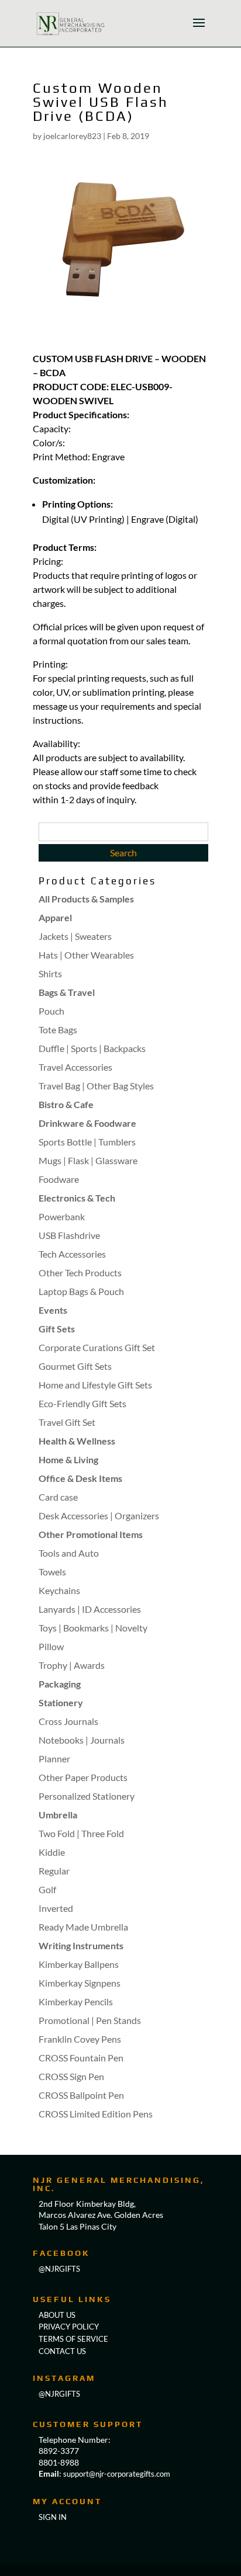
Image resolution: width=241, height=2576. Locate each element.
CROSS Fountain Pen (81, 2058)
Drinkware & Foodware (87, 1123)
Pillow (51, 1646)
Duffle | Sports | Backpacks (92, 1048)
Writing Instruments (81, 1945)
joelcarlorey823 (72, 136)
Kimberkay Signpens (80, 1983)
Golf (47, 1889)
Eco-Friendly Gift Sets (82, 1403)
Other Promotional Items (91, 1534)
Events (53, 1310)
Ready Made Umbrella (83, 1927)
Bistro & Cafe (66, 1104)
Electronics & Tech (77, 1198)
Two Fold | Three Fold (81, 1833)
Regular (54, 1871)
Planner (54, 1759)
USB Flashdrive (69, 1235)
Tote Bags (58, 1030)
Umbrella (58, 1815)
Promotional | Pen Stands (90, 2020)
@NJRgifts (59, 2269)
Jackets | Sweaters (75, 936)
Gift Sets (57, 1329)
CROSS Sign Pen (71, 2076)
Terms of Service (73, 2339)
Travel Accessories (75, 1067)
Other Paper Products (83, 1777)
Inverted (56, 1908)
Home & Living (68, 1459)
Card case (58, 1497)
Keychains (59, 1590)
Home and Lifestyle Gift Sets (95, 1385)
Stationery (61, 1702)
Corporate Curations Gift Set (97, 1347)
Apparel (55, 917)
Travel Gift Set (67, 1422)
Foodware (59, 1179)
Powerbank (62, 1216)
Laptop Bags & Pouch (81, 1291)
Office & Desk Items (80, 1478)
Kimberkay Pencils (76, 2002)
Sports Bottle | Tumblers (87, 1142)
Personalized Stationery (87, 1796)
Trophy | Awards (72, 1665)
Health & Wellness (77, 1441)
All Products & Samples (86, 899)
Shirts (50, 973)
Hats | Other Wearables (86, 955)
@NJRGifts (59, 2394)
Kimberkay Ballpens (79, 1964)
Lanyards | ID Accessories (90, 1609)
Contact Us (62, 2351)
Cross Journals (68, 1721)
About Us (57, 2315)
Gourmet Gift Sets (75, 1366)
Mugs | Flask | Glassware (88, 1160)
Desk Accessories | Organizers (99, 1516)
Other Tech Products (80, 1273)
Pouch (51, 1011)
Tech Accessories (72, 1254)
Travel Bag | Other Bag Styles (96, 1086)
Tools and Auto (69, 1553)
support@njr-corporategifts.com (117, 2474)
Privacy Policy (69, 2327)
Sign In (53, 2517)
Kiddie (52, 1852)
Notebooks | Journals (82, 1740)
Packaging (60, 1684)
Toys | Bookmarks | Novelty (93, 1628)
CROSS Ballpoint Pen (81, 2095)
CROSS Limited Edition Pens (96, 2114)
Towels (52, 1572)
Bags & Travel (67, 992)
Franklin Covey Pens (80, 2039)
